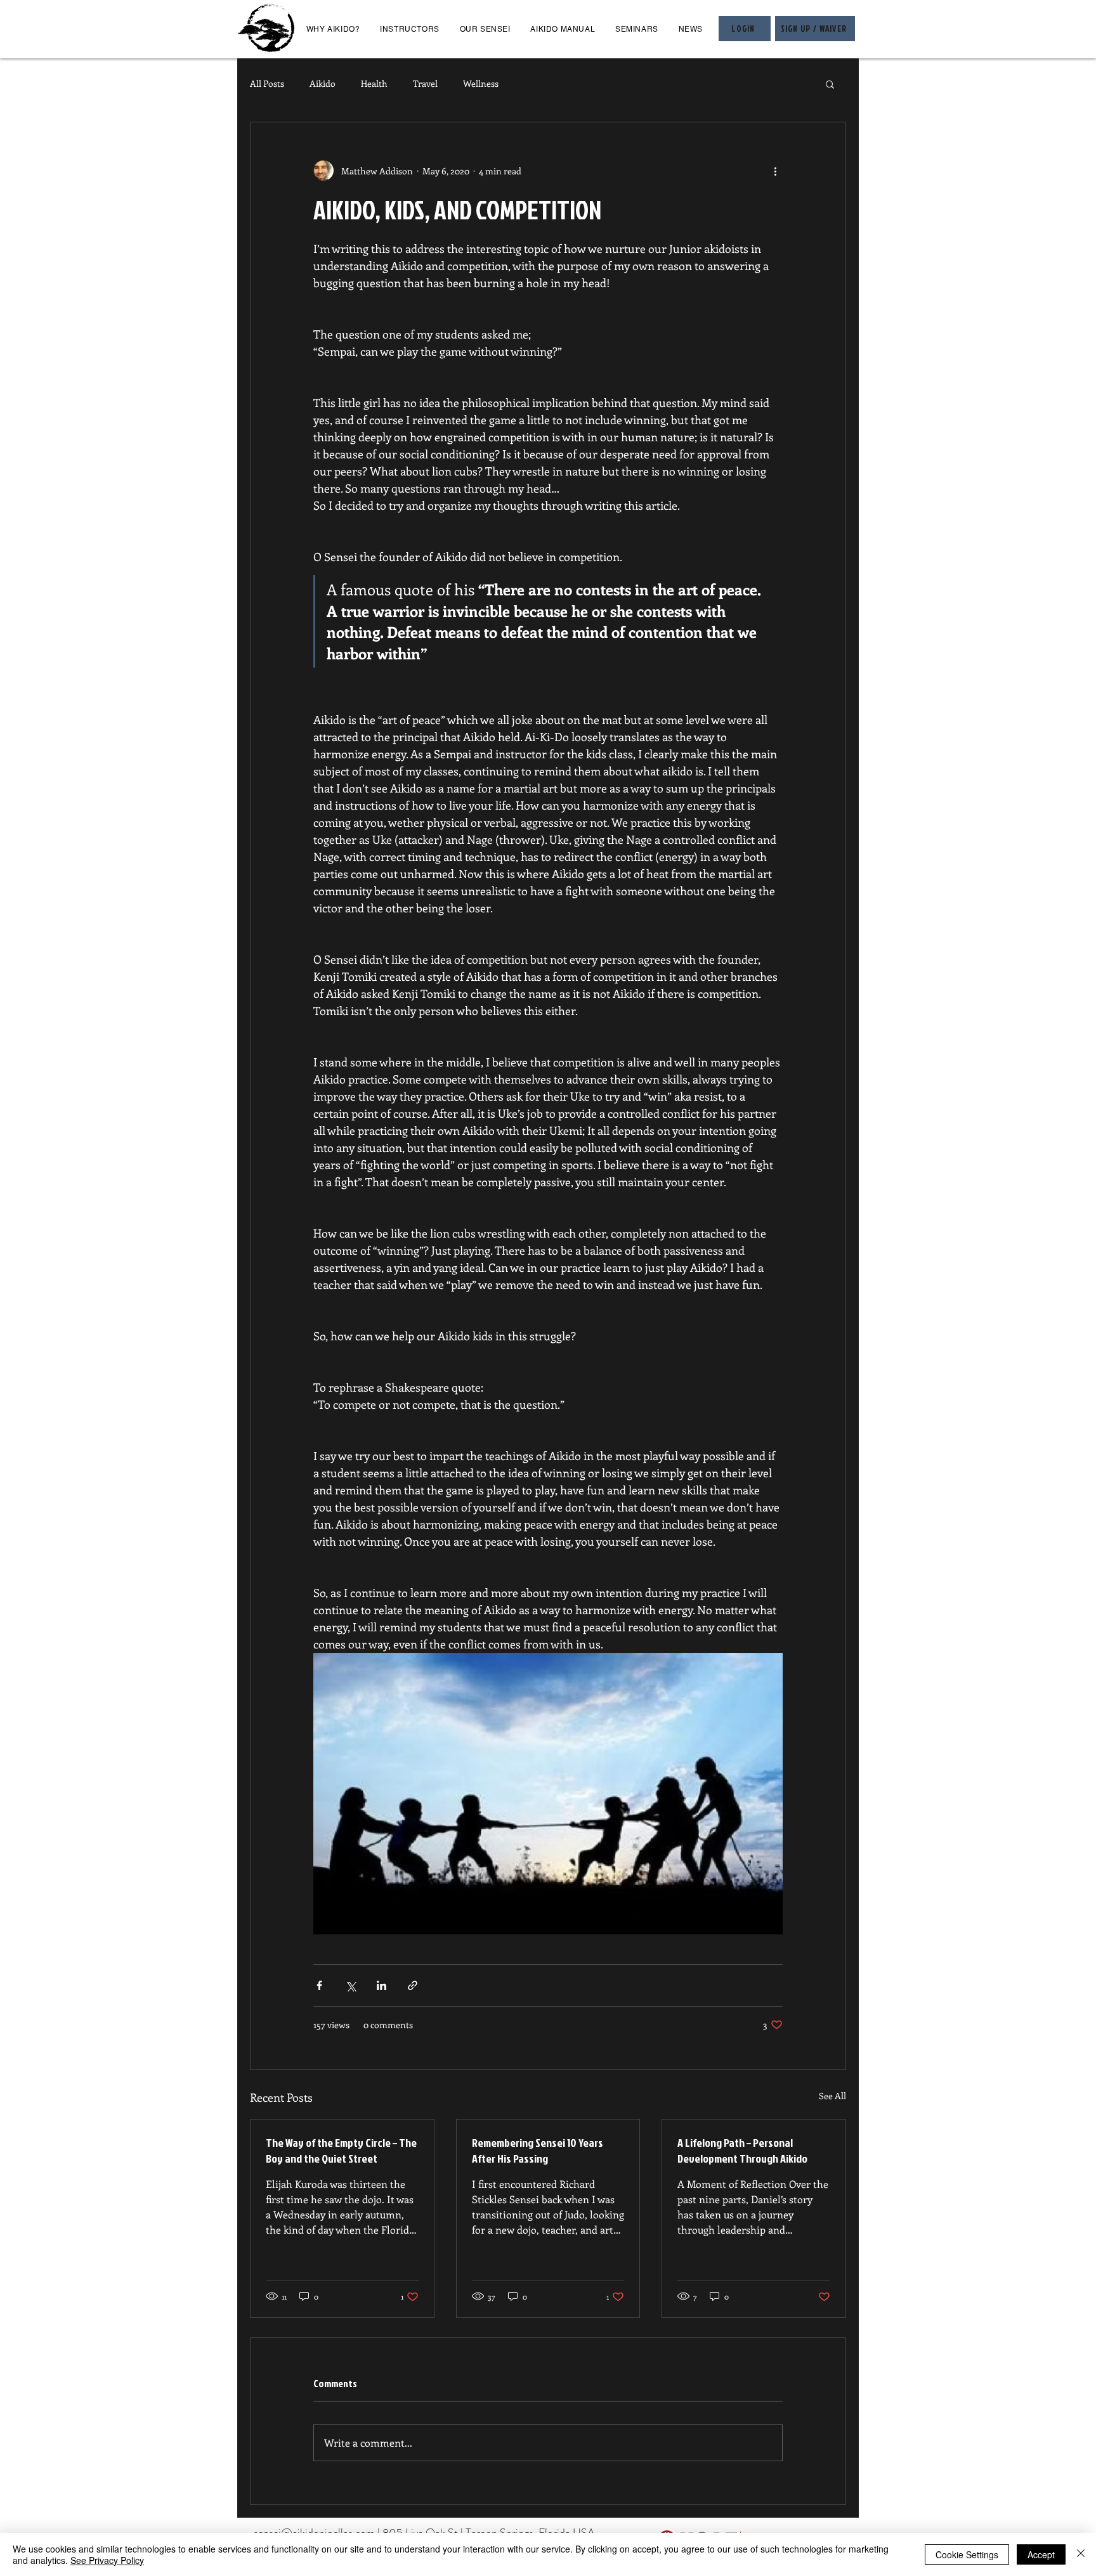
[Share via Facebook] (319, 1985)
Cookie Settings (967, 2554)
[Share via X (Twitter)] (350, 1985)
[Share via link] (413, 1985)
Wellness (481, 83)
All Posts (267, 83)
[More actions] (775, 171)
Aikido (323, 83)
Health (374, 83)
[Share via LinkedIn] (382, 1985)
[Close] (1081, 2554)
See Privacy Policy (107, 2560)
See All (832, 2096)
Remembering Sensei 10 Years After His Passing (538, 2151)
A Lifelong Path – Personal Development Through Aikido (742, 2151)
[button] (830, 84)
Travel (425, 83)
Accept (1041, 2554)
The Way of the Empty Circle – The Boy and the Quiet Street (341, 2151)
